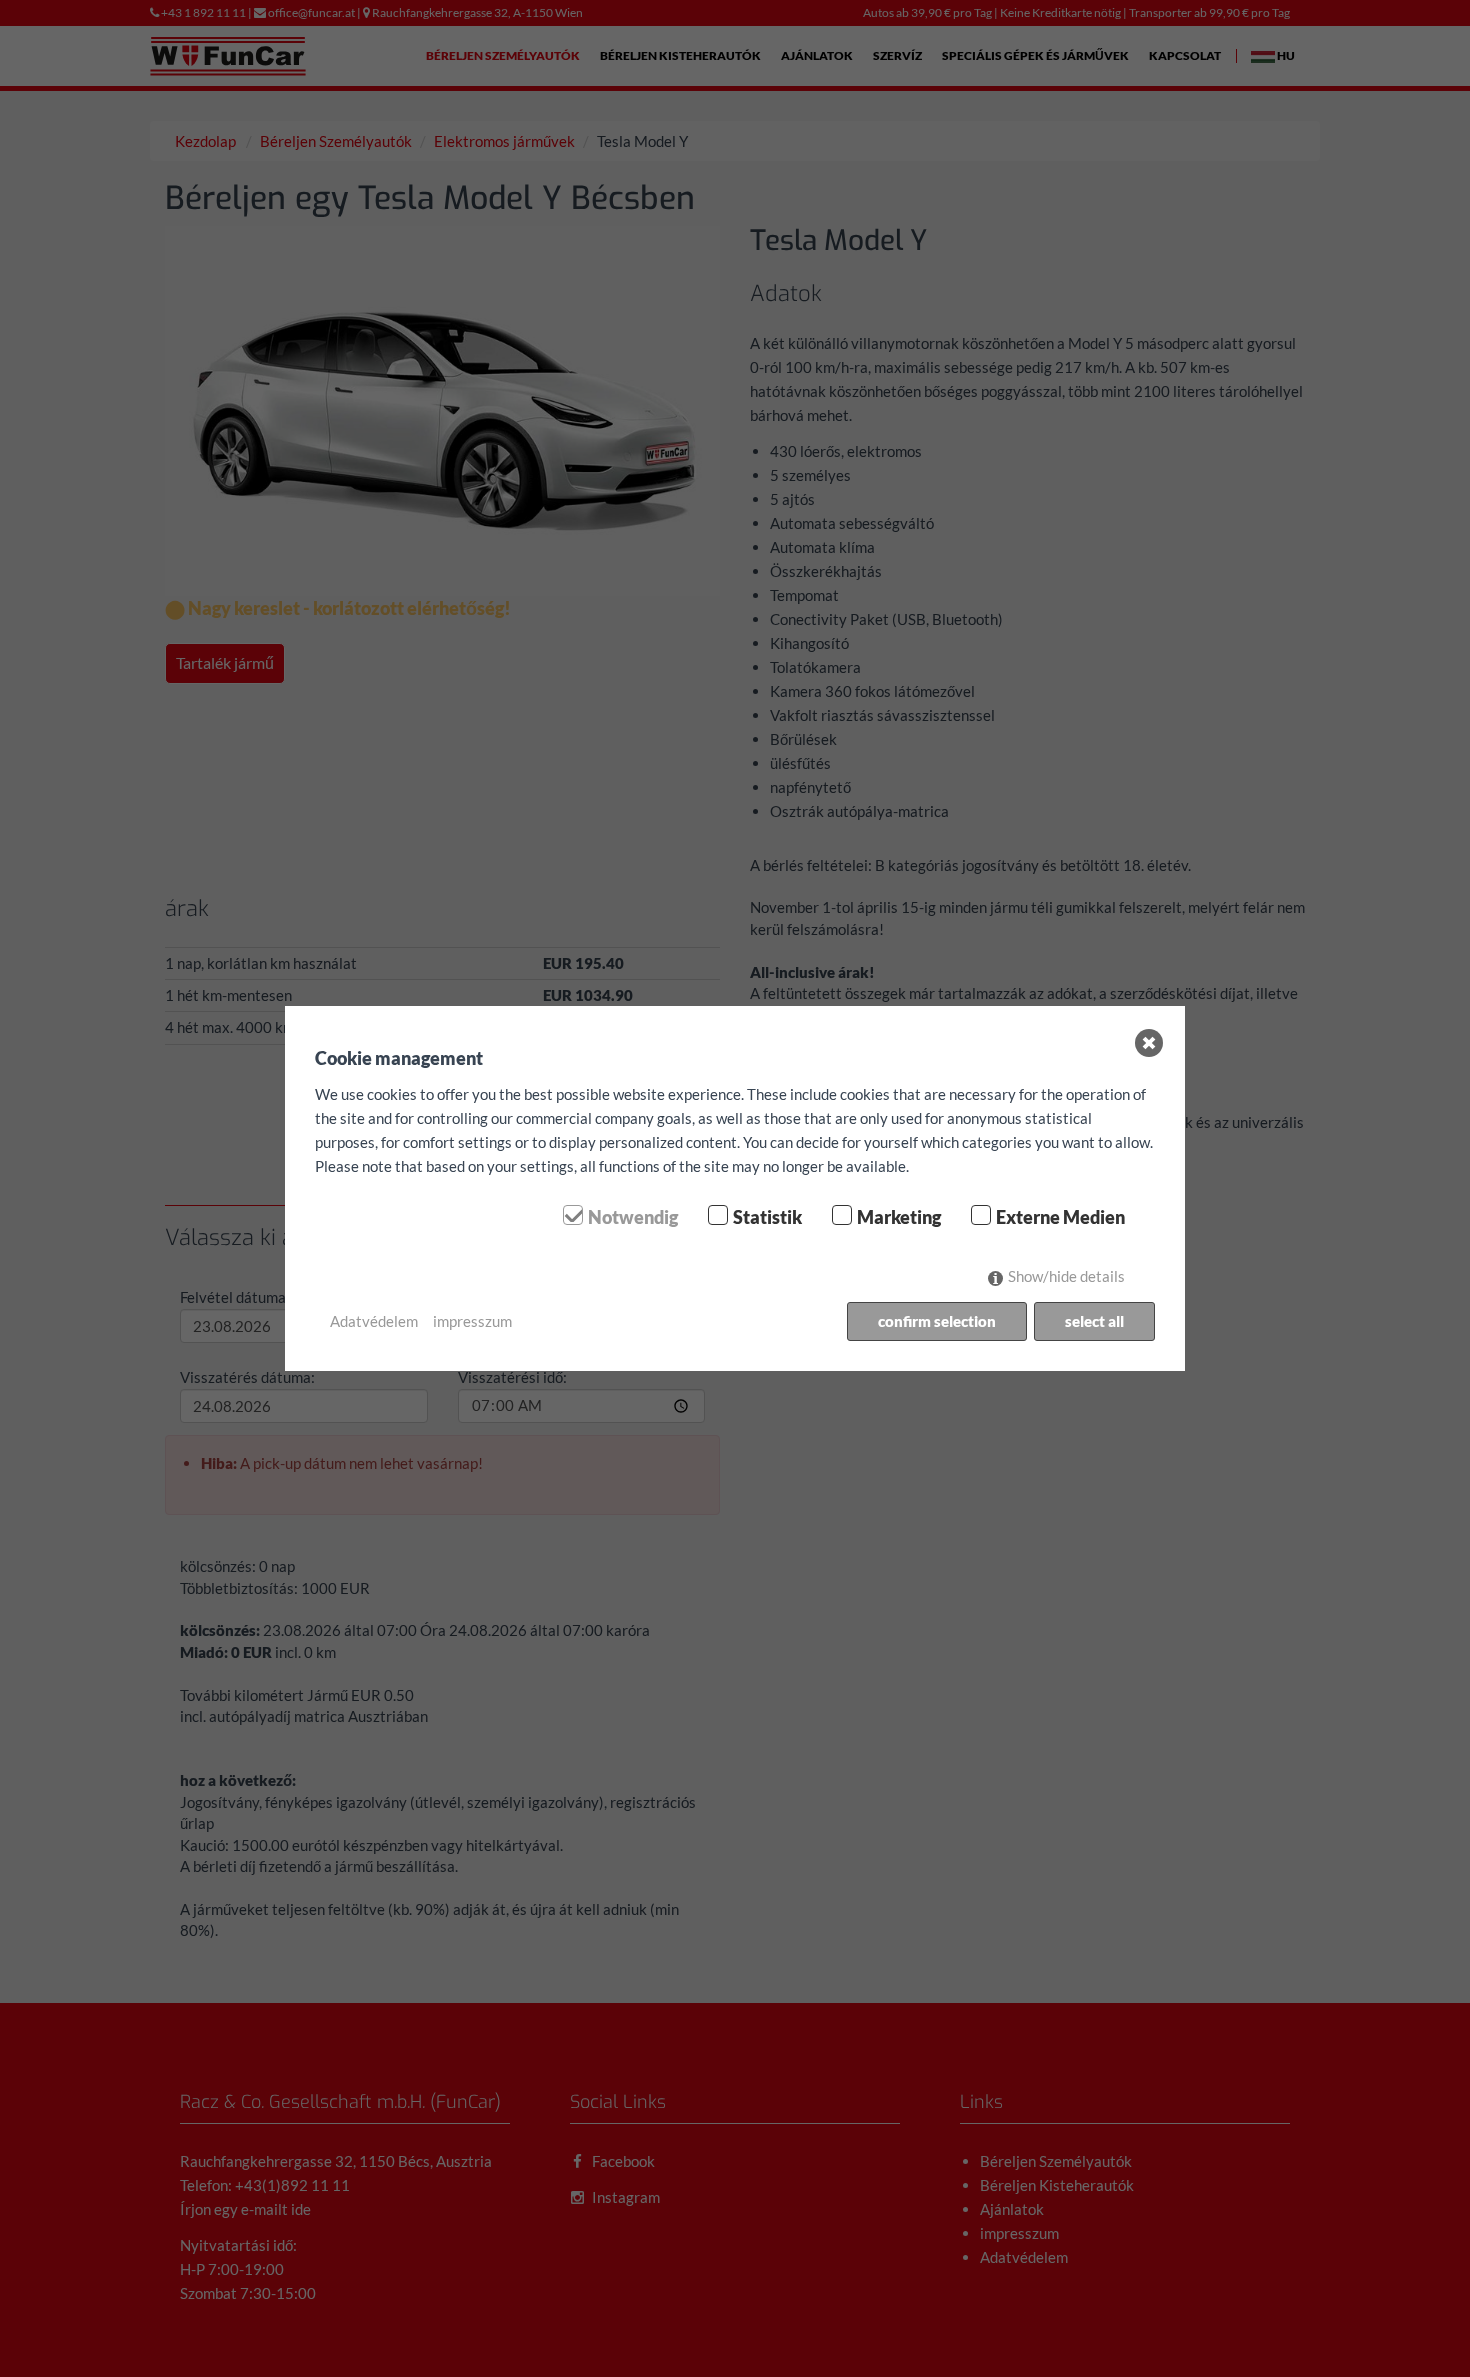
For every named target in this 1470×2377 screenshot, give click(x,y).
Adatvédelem (374, 1321)
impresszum (472, 1321)
